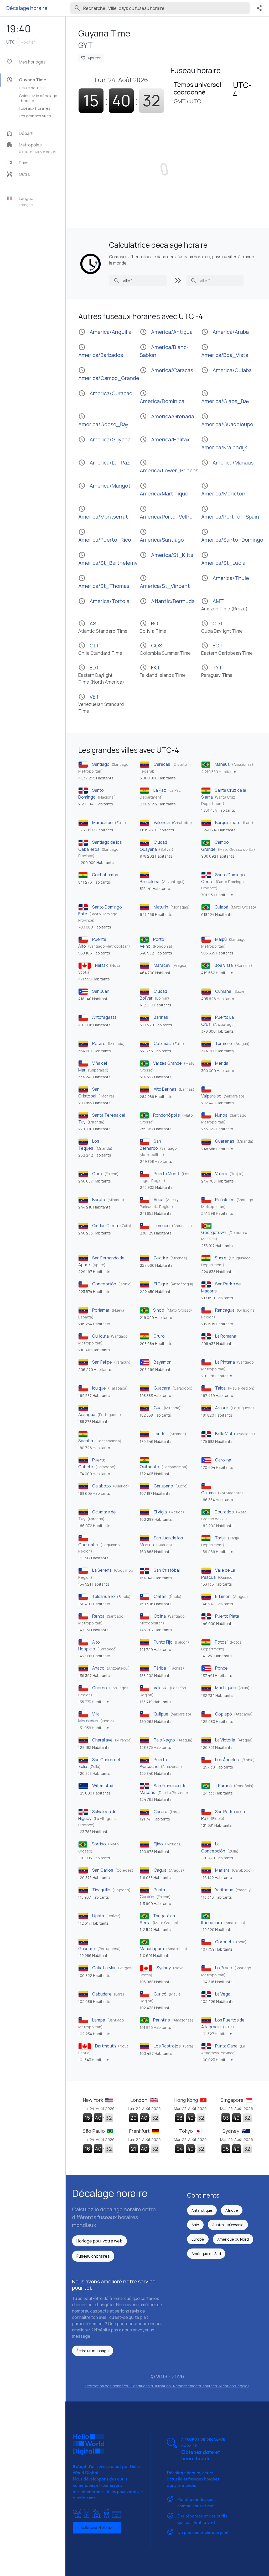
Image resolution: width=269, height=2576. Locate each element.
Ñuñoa (221, 1115)
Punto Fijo (163, 1642)
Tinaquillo (101, 1890)
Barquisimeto (228, 822)
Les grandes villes (35, 116)
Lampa (99, 2020)
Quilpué (161, 1714)
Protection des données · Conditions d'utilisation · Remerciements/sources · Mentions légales (167, 2386)
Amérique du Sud (206, 2254)
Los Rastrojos (167, 2046)
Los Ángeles (227, 1760)
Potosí (221, 1642)
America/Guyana (104, 439)
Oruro (159, 1336)
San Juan (101, 991)
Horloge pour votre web (99, 2241)
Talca (220, 1388)
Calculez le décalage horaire (38, 98)
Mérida (222, 1063)
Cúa (158, 1408)
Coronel (223, 1942)
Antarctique (202, 2210)
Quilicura (100, 1336)
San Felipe (102, 1362)
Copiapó (224, 1714)
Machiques (226, 1688)
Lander (160, 1434)
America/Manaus (227, 463)
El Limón (223, 1596)
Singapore (233, 2100)
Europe (198, 2239)
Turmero (224, 1043)
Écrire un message (93, 2351)
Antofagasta (104, 1017)
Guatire (161, 1258)
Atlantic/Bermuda (167, 601)
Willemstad (103, 1786)
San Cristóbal (167, 1570)
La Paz (160, 790)
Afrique (232, 2210)
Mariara (222, 1870)
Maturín (161, 907)
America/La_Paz (104, 463)
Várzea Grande (167, 1063)
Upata (98, 1916)
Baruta (99, 1200)
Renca (98, 1616)
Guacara (162, 1388)
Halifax (101, 965)
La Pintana (225, 1362)
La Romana (226, 1336)
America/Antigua (166, 332)
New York (93, 2100)
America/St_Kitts (166, 555)
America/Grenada (167, 416)
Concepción (104, 1284)
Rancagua (225, 1310)
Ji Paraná (223, 1786)
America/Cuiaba (226, 370)
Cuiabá (221, 907)
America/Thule (225, 578)
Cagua (160, 1870)
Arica (159, 1200)
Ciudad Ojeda (105, 1226)
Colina (160, 1616)
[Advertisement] (167, 166)
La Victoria (225, 1740)
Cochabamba (105, 875)
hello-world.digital (97, 2528)
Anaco (98, 1668)
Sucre (221, 1258)
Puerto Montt (167, 1174)
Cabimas (162, 1043)
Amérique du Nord (233, 2239)
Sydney (164, 1968)
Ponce (221, 1668)
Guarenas (225, 1141)
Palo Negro (164, 1740)
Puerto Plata (227, 1616)
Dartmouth (105, 2046)
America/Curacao (105, 393)
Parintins (162, 2020)
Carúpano (163, 1486)
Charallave (102, 1740)
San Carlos (103, 1870)
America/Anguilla (105, 332)
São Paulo (94, 2131)
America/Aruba (225, 332)
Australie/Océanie (228, 2225)
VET (101, 704)
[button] (35, 148)
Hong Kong (187, 2100)
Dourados (224, 1512)
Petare (99, 1043)
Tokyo (187, 2131)
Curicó (160, 1994)
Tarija (220, 1538)
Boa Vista (224, 965)
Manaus (222, 764)
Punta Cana (226, 2046)
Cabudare (102, 1994)
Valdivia (161, 1688)
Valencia (162, 822)
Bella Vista (225, 1434)
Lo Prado (224, 1968)
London (139, 2100)
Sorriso (99, 1844)
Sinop (159, 1310)
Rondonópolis (167, 1115)
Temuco (162, 1226)
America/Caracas (166, 370)
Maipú (221, 939)
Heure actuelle (32, 88)
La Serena (102, 1570)
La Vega (223, 1994)
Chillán (160, 1596)
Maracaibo (102, 822)
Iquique (99, 1388)
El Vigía (160, 1512)
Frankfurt (140, 2131)
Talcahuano (104, 1596)
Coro (97, 1174)
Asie (195, 2225)
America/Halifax (165, 439)
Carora (161, 1812)
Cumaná (223, 991)
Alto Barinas (165, 1089)
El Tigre (161, 1284)
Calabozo (102, 1486)
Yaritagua (224, 1890)
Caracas (162, 764)
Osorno (100, 1688)
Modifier (28, 42)
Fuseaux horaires (35, 108)
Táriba (160, 1668)
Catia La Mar (104, 1968)
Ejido (158, 1844)
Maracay (162, 965)
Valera (221, 1174)
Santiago (101, 764)
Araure (222, 1408)
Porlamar (101, 1310)
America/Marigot (104, 486)
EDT (101, 674)
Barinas (161, 1017)
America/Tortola (104, 601)
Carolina (223, 1460)
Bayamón (163, 1362)
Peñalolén (225, 1200)
